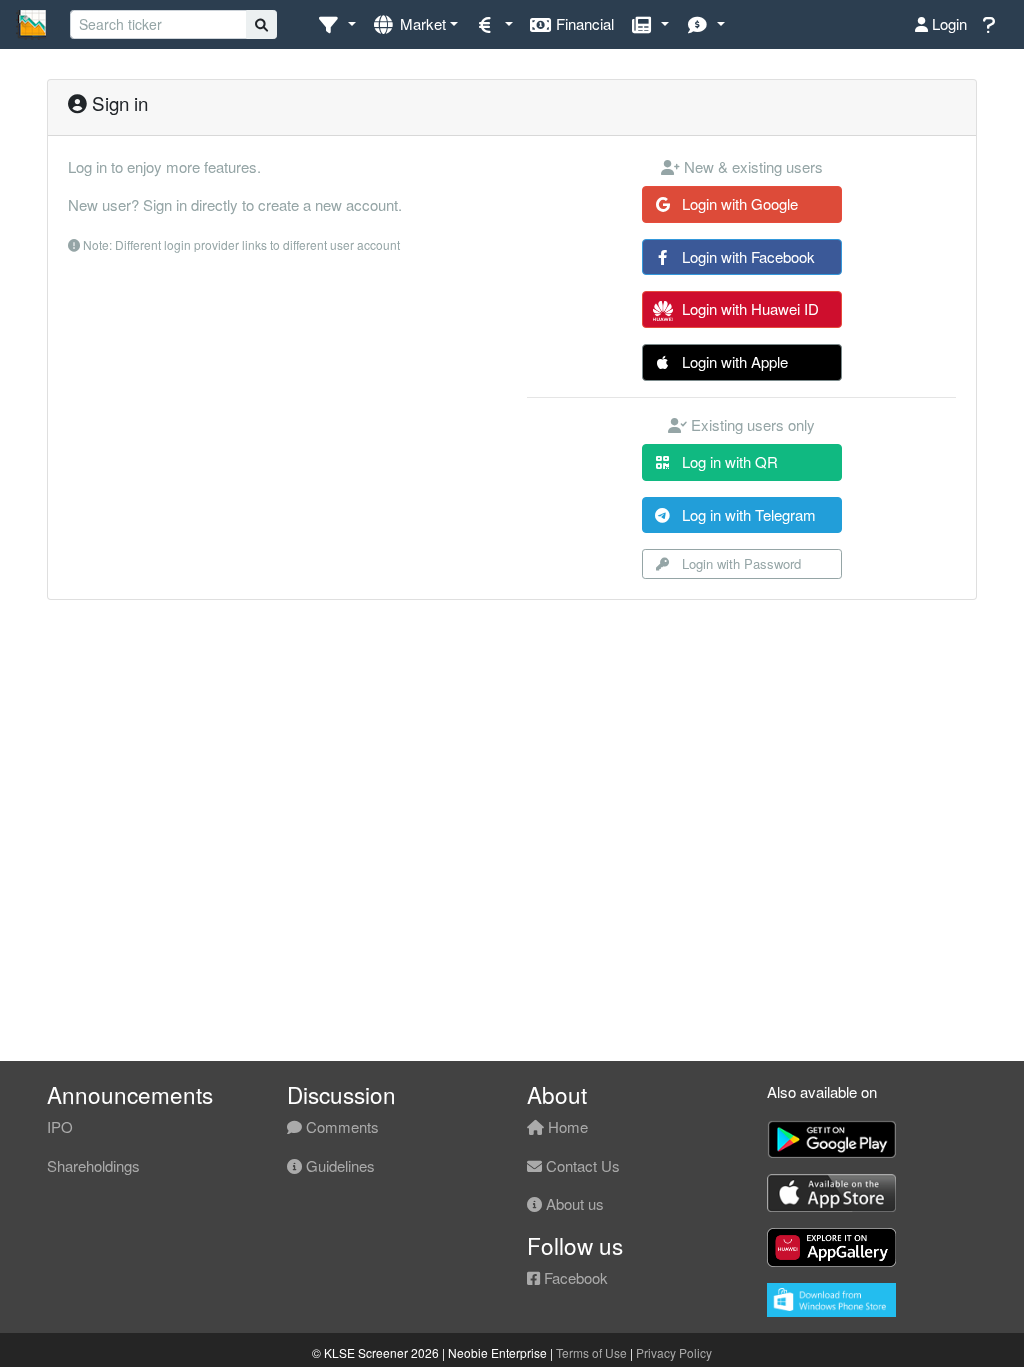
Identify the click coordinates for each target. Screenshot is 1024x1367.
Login (947, 23)
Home (566, 1126)
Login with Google (738, 203)
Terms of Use (591, 1352)
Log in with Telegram (747, 514)
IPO (60, 1126)
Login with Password (739, 563)
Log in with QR (728, 461)
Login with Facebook (746, 256)
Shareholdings (93, 1165)
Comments (340, 1126)
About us (573, 1203)
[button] (336, 24)
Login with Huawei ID (748, 308)
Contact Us (581, 1165)
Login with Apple (733, 361)
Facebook (574, 1277)
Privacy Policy (674, 1352)
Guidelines (338, 1165)
